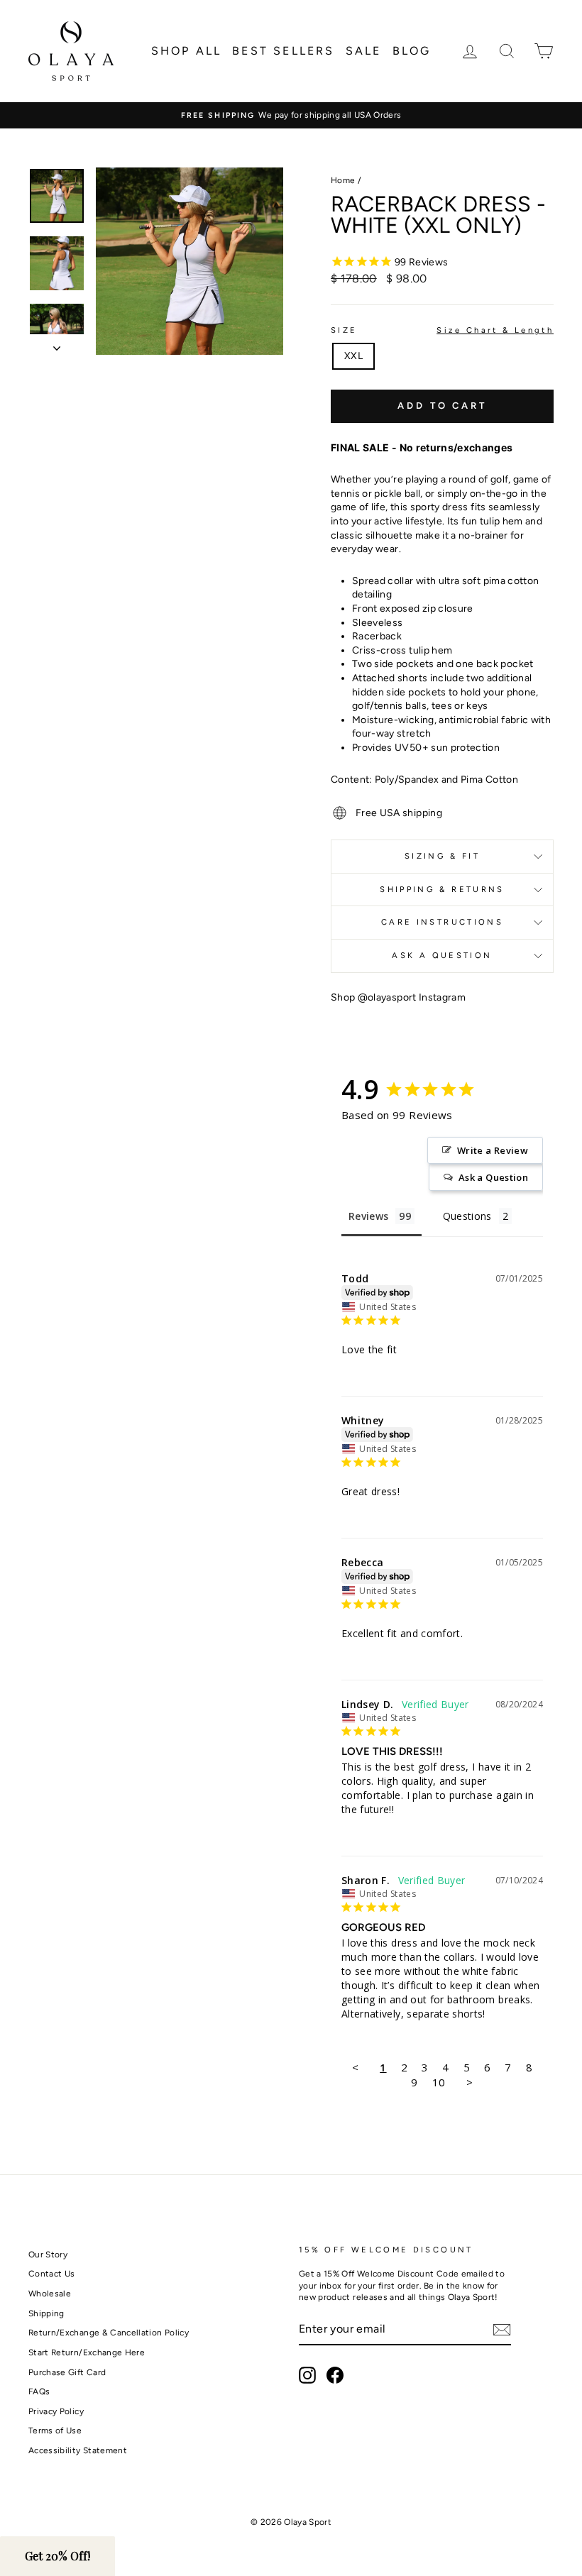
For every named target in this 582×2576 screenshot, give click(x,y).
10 (439, 2082)
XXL (353, 356)
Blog (412, 51)
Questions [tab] (467, 1216)
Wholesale (50, 2294)
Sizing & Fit (442, 856)
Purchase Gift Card (67, 2372)
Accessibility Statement (78, 2450)
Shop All (187, 51)
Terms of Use (55, 2431)
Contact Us (52, 2274)
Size (442, 330)
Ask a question (442, 955)
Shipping (46, 2313)
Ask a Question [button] (493, 1177)
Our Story (48, 2255)
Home (343, 180)
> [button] (470, 2082)
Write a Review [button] (493, 1150)
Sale (364, 51)
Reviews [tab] (368, 1216)
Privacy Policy (56, 2411)
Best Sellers (283, 51)
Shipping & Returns (442, 889)
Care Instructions (442, 922)
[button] (57, 2556)
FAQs (39, 2391)
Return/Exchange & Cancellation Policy (109, 2333)
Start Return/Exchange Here (87, 2352)
